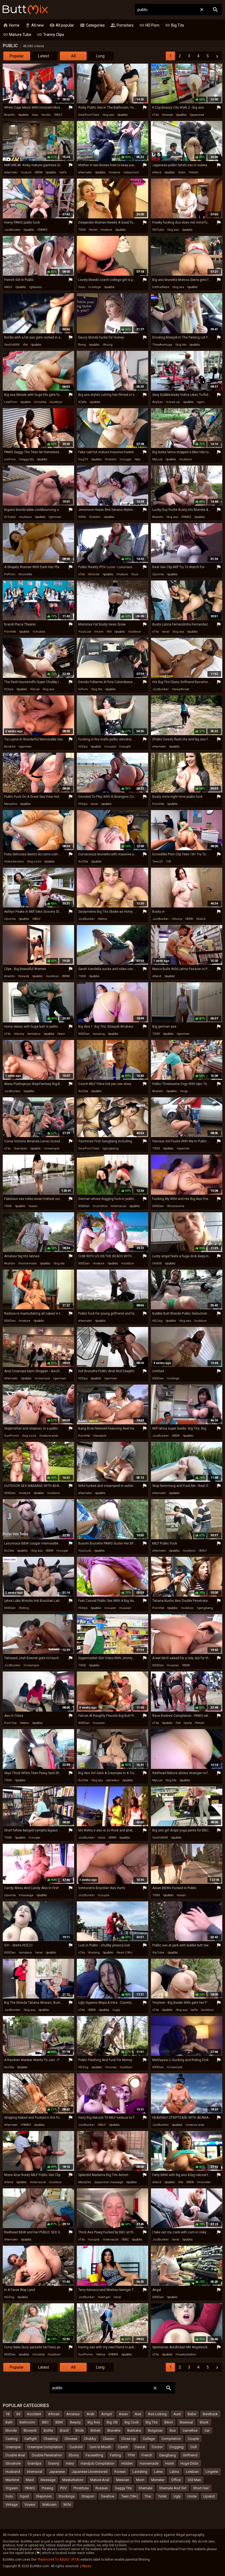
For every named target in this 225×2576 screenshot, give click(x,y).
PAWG (43, 230)
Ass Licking (157, 2414)
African (54, 2414)
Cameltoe (190, 2430)
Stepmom (44, 2496)
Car (207, 2430)
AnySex (157, 402)
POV (63, 2488)
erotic (47, 115)
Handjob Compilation (98, 2463)
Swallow (108, 2496)
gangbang (111, 1149)
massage (27, 1895)
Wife (67, 2505)
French (147, 2455)
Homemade (149, 2463)
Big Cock (132, 2422)
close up (174, 402)
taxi (138, 459)
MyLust (157, 459)
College (149, 2439)
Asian (123, 2414)
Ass (138, 2414)
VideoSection (14, 862)
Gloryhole (13, 2463)
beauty (168, 115)
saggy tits (27, 459)
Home (11, 25)
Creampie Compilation (45, 2447)
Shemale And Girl (173, 2488)
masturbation (187, 2354)
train (183, 172)
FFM (131, 2455)
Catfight (31, 2439)
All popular (62, 25)
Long (100, 56)
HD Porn (149, 25)
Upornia (158, 574)
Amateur (73, 2414)
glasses (36, 287)
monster (205, 2182)
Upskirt (209, 2496)
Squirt (24, 2496)
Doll (194, 2447)
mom (99, 632)
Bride (80, 2430)
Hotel (169, 2463)
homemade (28, 1263)
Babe (192, 2414)
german (56, 517)
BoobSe (10, 747)
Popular (17, 56)
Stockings (67, 2496)
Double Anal (15, 2455)
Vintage (12, 2505)
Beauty (75, 2422)
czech (27, 172)
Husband (13, 2472)
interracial (119, 1206)
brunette (26, 574)
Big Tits (175, 25)
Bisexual (186, 2422)
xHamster (11, 172)
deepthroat (181, 689)
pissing (99, 1034)
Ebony (74, 2455)
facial (36, 689)
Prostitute (81, 2488)
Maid (30, 2480)
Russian (102, 2488)
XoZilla (83, 862)
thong (108, 345)
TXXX (82, 230)
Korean (120, 2472)
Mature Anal (100, 2480)
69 (18, 2414)
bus (135, 574)
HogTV (83, 459)
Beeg (82, 345)
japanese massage (109, 2182)
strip (102, 1838)
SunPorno (12, 1436)
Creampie (13, 2447)
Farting (116, 2455)
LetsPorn (11, 402)
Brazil (64, 2430)
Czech (123, 2447)
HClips (9, 689)
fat (26, 345)
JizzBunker (12, 230)
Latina (174, 2472)
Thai (148, 2496)
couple (111, 747)
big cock (35, 862)
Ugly (177, 2496)
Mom (140, 2480)
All (73, 56)
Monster (158, 2480)
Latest (44, 56)
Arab (91, 2414)
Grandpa (34, 2463)
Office (176, 2480)
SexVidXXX (12, 345)
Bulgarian (155, 2430)
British (95, 2430)
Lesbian (192, 2472)
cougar (126, 459)
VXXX (82, 517)
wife (64, 172)
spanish (184, 1149)
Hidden (127, 2463)
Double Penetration (47, 2455)
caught (126, 747)
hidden (111, 459)
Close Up (129, 2439)
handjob (21, 1149)
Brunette (114, 2430)
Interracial (35, 2472)
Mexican (123, 2480)
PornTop (10, 1723)
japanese (198, 115)
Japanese (57, 2472)
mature (115, 172)
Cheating (51, 2439)
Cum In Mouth (100, 2447)
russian (126, 1608)
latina (103, 919)
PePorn (10, 574)
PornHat (10, 632)
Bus (173, 2430)
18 (169, 862)
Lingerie (212, 2472)
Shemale (145, 2488)
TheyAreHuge (162, 345)
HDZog (157, 1321)
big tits (182, 345)
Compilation (171, 2439)
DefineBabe (161, 287)
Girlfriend (190, 2455)
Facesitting (94, 2455)
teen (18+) (125, 1953)
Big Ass (94, 2422)
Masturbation (73, 2480)
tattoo (25, 1723)
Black (204, 2422)
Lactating (140, 2472)
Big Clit (112, 2422)
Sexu (82, 287)
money (112, 2067)
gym (201, 402)
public (24, 115)
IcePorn (10, 459)
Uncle (192, 2496)
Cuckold (76, 2447)
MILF (59, 115)
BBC (126, 2240)
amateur (35, 1034)
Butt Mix (25, 10)
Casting (12, 2439)
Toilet (162, 2496)
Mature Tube (17, 35)
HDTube (158, 230)
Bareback (210, 2414)
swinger (105, 2297)
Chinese (71, 2439)
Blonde (11, 2430)
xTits (156, 115)
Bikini (169, 2422)
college (95, 287)
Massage (48, 2480)
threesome (176, 1206)
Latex (158, 2472)
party (188, 1723)
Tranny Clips (50, 35)
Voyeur (30, 2505)
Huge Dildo (189, 2463)
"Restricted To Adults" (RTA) (58, 2560)
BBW (39, 172)
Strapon (88, 2496)
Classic (109, 2439)
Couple (193, 2439)
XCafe (82, 402)
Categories (92, 25)
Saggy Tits (123, 2488)
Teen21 (158, 862)
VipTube (158, 1953)
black (202, 919)
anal (166, 632)
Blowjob (30, 2430)
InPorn (83, 689)
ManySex (11, 804)
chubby (41, 402)
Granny (54, 2463)
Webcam (49, 2505)
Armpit (107, 2414)
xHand (157, 172)
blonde (94, 574)
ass (36, 115)
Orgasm (12, 2488)
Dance (140, 2447)
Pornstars (122, 25)
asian (34, 1206)
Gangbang (168, 2455)
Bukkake (134, 2430)
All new (34, 25)
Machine (12, 2480)
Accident (34, 2414)
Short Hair (201, 2488)
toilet (94, 230)
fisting (24, 1608)
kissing (94, 1953)
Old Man (194, 2480)
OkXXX (157, 1263)
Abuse (87, 2566)
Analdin (10, 115)
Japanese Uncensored (90, 2472)
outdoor (57, 402)
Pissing (47, 2488)
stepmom (132, 172)
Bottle (48, 2430)
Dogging (177, 2447)
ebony (178, 919)
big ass (109, 115)
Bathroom (27, 2422)
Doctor (157, 2447)
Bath (9, 2422)
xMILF (8, 287)
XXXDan (84, 1034)
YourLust (85, 632)
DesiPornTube (89, 115)
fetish (194, 172)
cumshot (101, 1206)
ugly (117, 2010)
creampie (52, 1149)
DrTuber (10, 517)
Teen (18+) (130, 2496)
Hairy (70, 2463)
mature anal (49, 1436)
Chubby (90, 2439)
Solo (9, 2496)
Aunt (177, 2414)
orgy (185, 1091)
